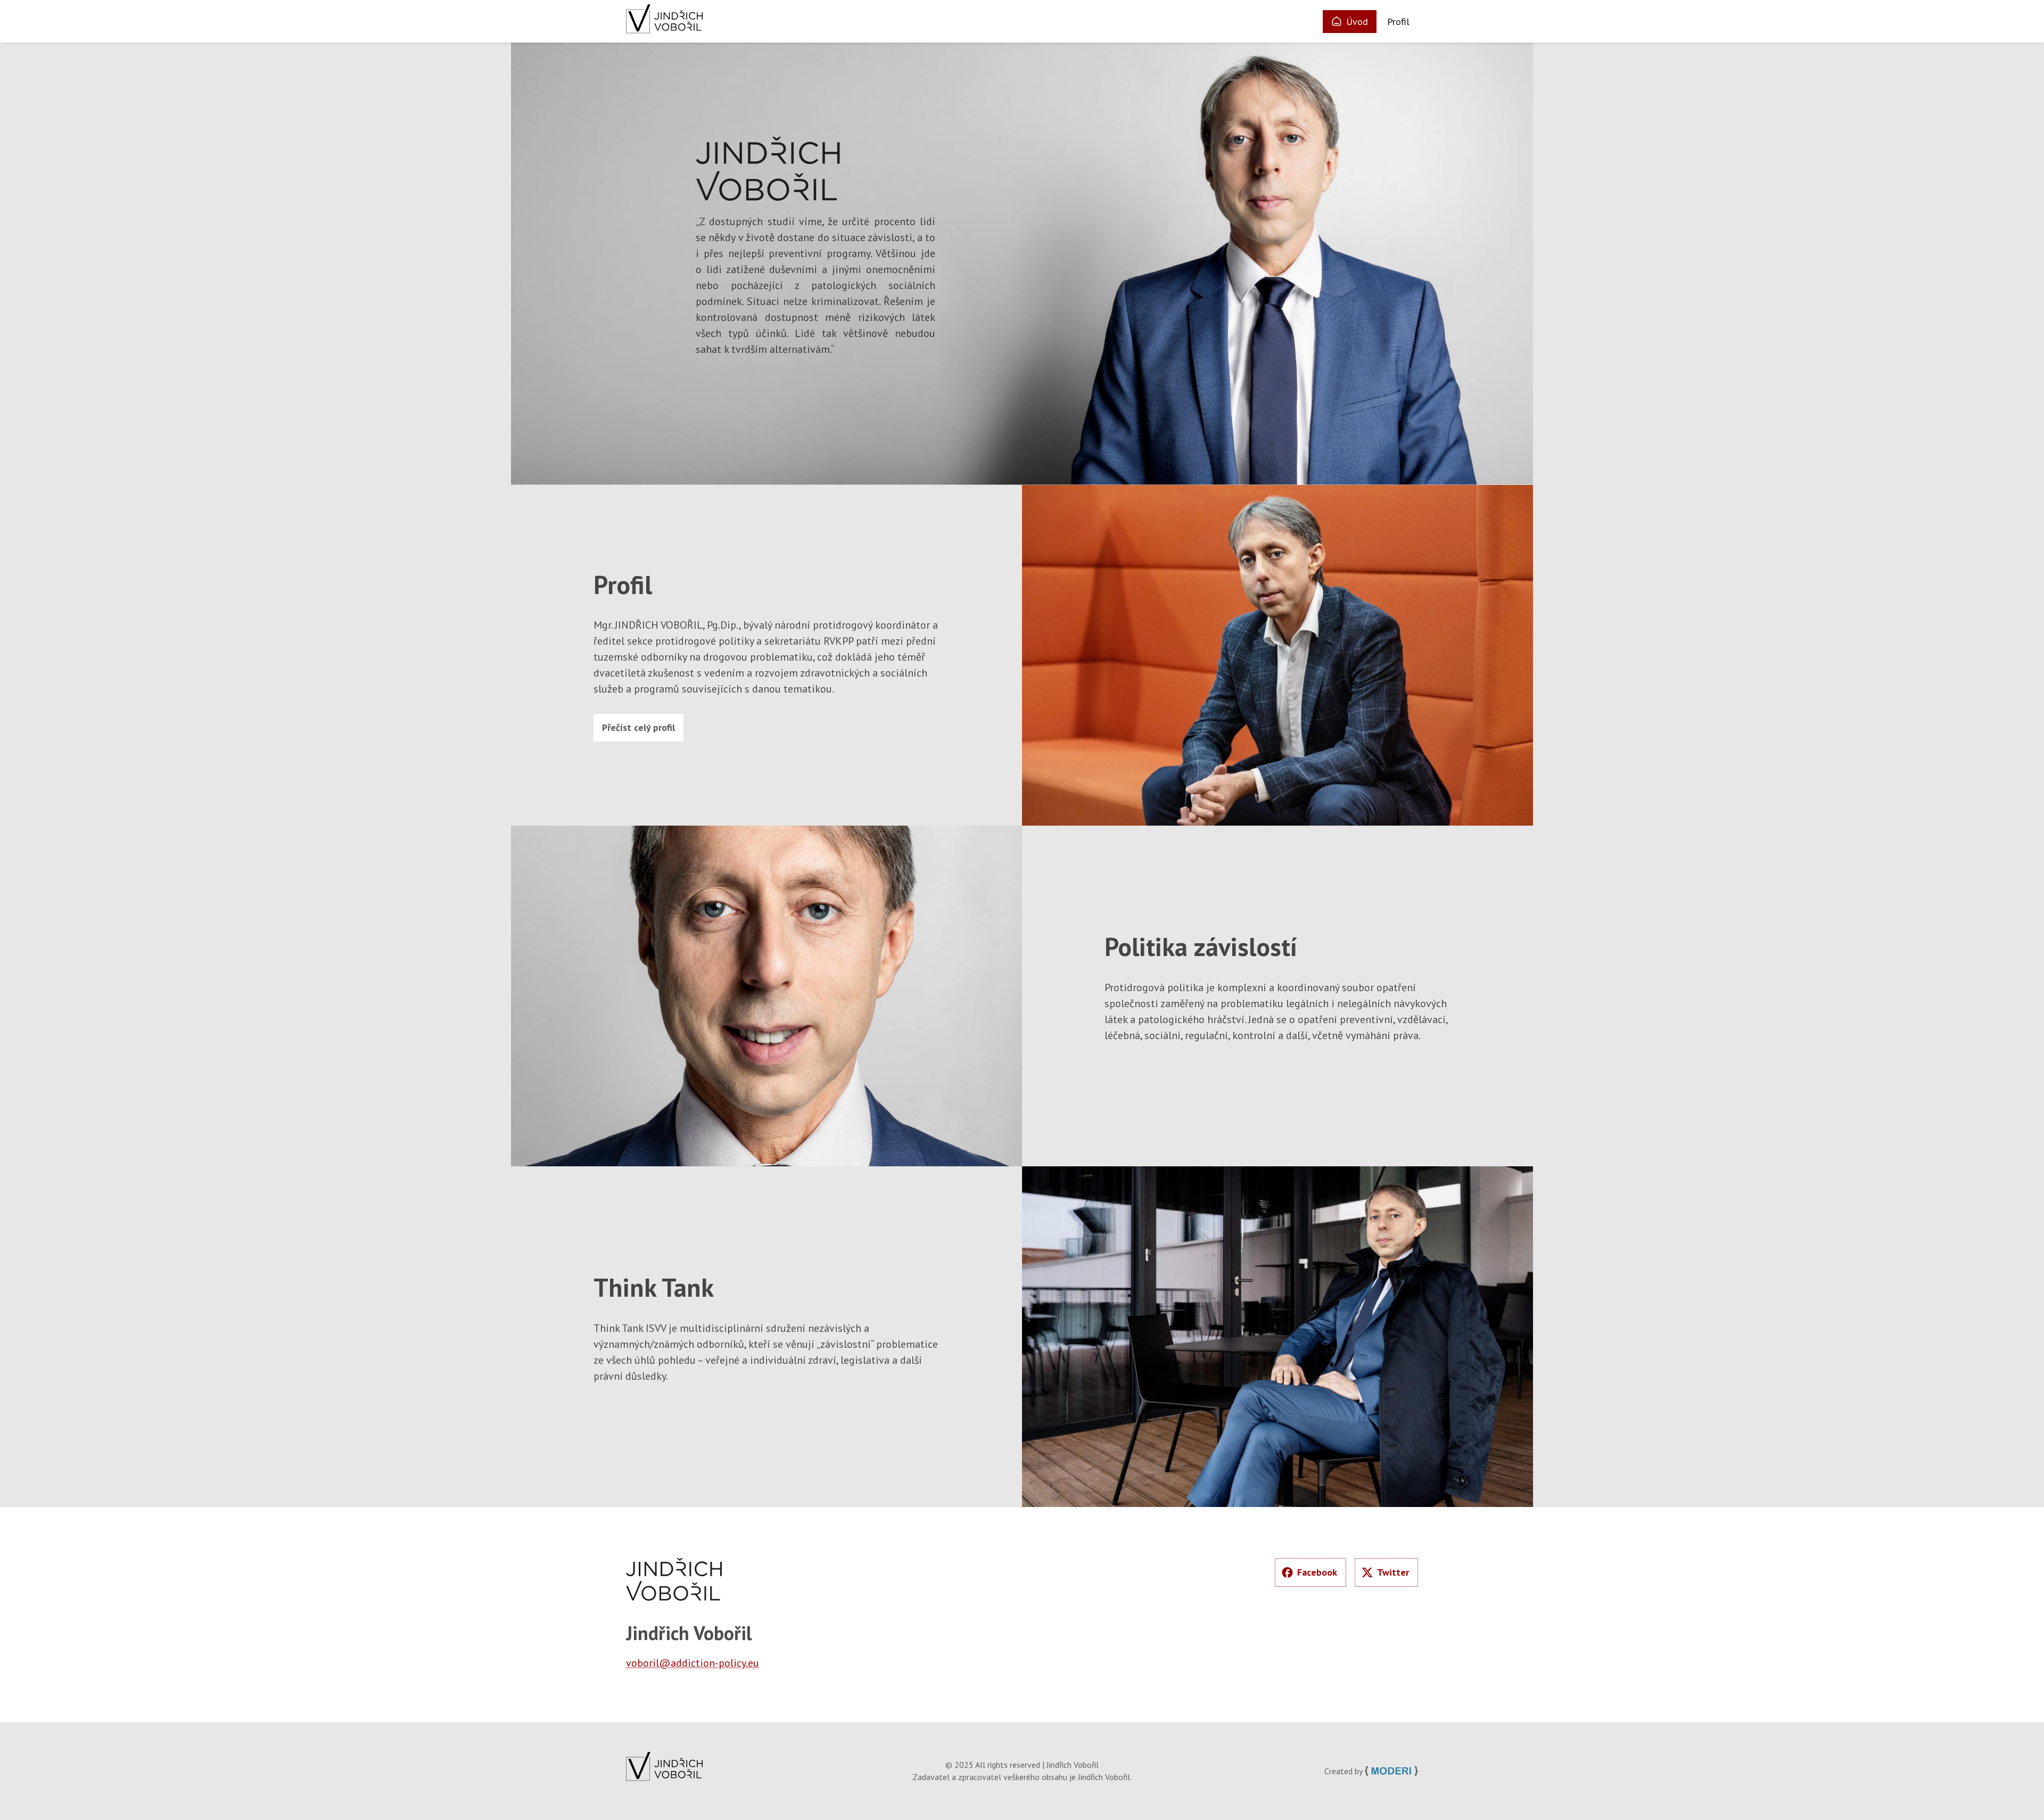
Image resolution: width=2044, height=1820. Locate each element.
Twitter (1393, 1572)
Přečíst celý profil (638, 727)
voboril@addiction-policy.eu (693, 1663)
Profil (1398, 22)
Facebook (1317, 1572)
